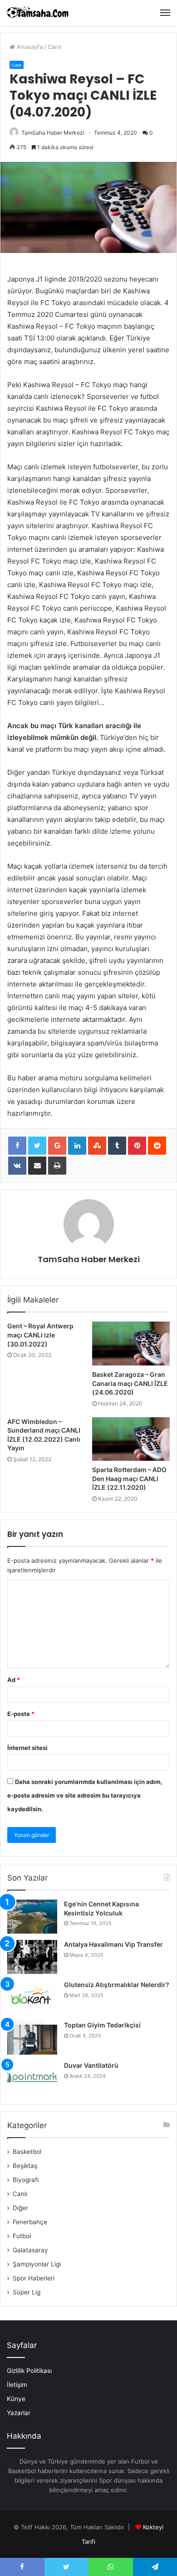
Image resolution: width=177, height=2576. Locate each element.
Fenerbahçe (30, 2222)
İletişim (17, 2385)
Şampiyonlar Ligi (37, 2264)
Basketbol (27, 2152)
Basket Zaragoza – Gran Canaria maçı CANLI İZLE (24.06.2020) (130, 1383)
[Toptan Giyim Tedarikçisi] (32, 2038)
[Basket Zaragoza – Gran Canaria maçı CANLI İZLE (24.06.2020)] (131, 1343)
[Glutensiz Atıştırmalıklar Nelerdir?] (32, 1997)
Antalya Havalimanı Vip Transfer (113, 1944)
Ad (14, 1680)
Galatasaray (30, 2250)
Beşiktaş (25, 2166)
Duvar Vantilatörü (91, 2065)
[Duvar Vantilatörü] (32, 2078)
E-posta (21, 1714)
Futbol (22, 2236)
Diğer (20, 2208)
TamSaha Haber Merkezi (53, 133)
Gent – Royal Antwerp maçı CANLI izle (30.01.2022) (40, 1335)
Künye (16, 2399)
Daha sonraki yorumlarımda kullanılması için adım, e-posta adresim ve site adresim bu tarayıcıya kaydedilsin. (85, 1795)
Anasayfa (29, 47)
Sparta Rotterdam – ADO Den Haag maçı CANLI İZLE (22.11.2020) (129, 1478)
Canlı (54, 47)
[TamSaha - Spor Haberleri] (39, 13)
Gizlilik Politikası (29, 2371)
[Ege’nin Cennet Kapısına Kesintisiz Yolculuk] (32, 1917)
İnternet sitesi (27, 1748)
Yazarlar (19, 2413)
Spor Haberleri (34, 2278)
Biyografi (26, 2180)
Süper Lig (27, 2292)
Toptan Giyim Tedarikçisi (102, 2025)
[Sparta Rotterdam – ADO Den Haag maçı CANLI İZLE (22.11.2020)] (131, 1439)
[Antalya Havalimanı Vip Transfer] (32, 1957)
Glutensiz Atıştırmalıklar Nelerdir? (117, 1985)
